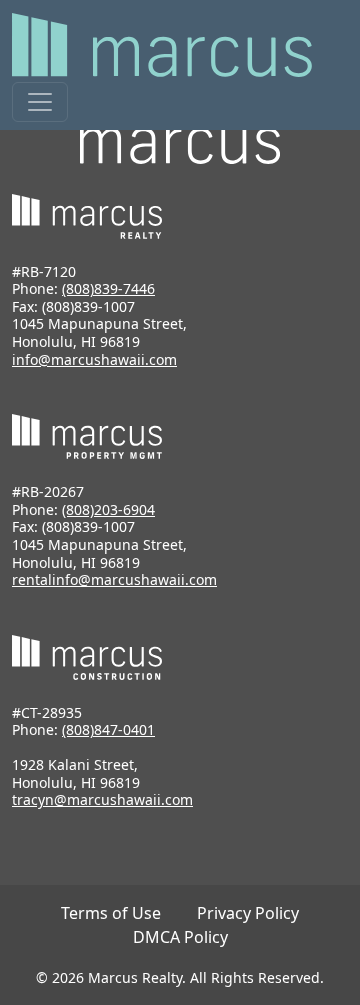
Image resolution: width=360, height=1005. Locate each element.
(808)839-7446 (108, 288)
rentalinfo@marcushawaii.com (114, 579)
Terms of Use (111, 913)
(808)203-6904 (108, 509)
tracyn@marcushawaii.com (102, 799)
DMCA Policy (180, 937)
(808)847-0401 (108, 729)
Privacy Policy (248, 913)
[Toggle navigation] (40, 102)
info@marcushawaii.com (94, 359)
